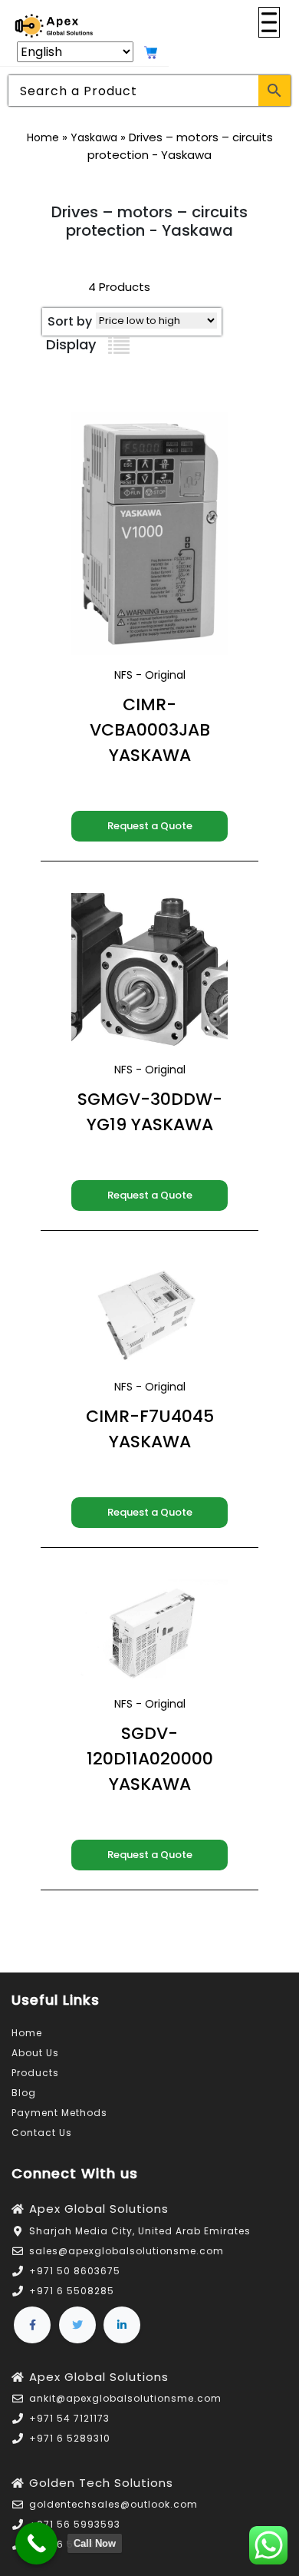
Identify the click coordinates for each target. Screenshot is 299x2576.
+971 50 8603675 (75, 2271)
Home (43, 137)
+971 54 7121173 (69, 2418)
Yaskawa (94, 137)
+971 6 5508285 (72, 2291)
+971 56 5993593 (75, 2524)
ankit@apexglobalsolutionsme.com (125, 2398)
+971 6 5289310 (70, 2438)
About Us (35, 2053)
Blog (24, 2093)
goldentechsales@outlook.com (113, 2504)
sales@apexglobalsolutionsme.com (127, 2251)
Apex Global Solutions (99, 2209)
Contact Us (42, 2133)
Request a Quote (150, 826)
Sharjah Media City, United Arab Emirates (140, 2231)
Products (35, 2073)
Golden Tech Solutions (101, 2483)
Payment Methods (59, 2113)
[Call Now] (36, 2543)
